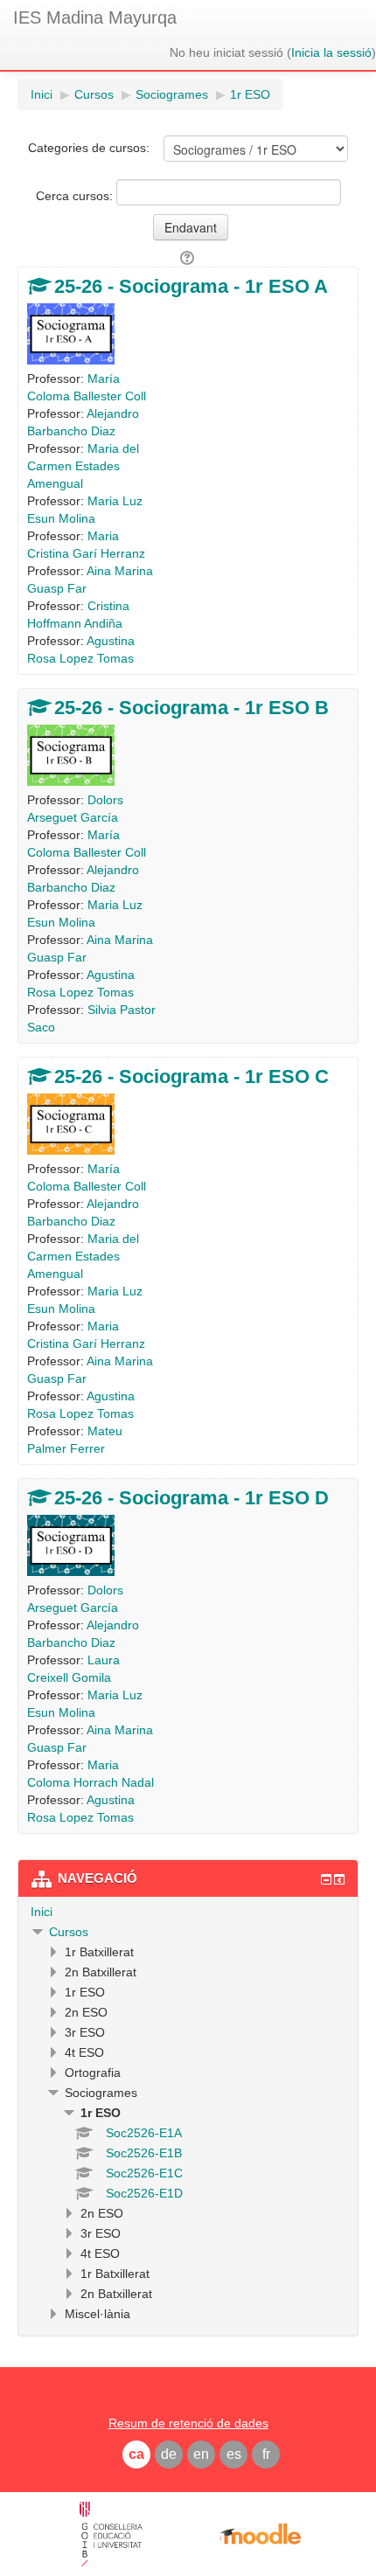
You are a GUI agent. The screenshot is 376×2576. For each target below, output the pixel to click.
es (234, 2454)
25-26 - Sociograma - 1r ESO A (191, 286)
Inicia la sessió (331, 52)
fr (266, 2454)
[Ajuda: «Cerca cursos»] (188, 258)
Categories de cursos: (89, 148)
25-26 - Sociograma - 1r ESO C (191, 1076)
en (201, 2454)
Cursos (69, 1932)
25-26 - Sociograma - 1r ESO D (191, 1498)
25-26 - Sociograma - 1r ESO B (191, 708)
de (169, 2454)
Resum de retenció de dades (188, 2423)
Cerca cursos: (76, 196)
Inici (42, 1912)
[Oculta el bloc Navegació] (326, 1879)
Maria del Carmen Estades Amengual (83, 466)
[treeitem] (188, 1912)
